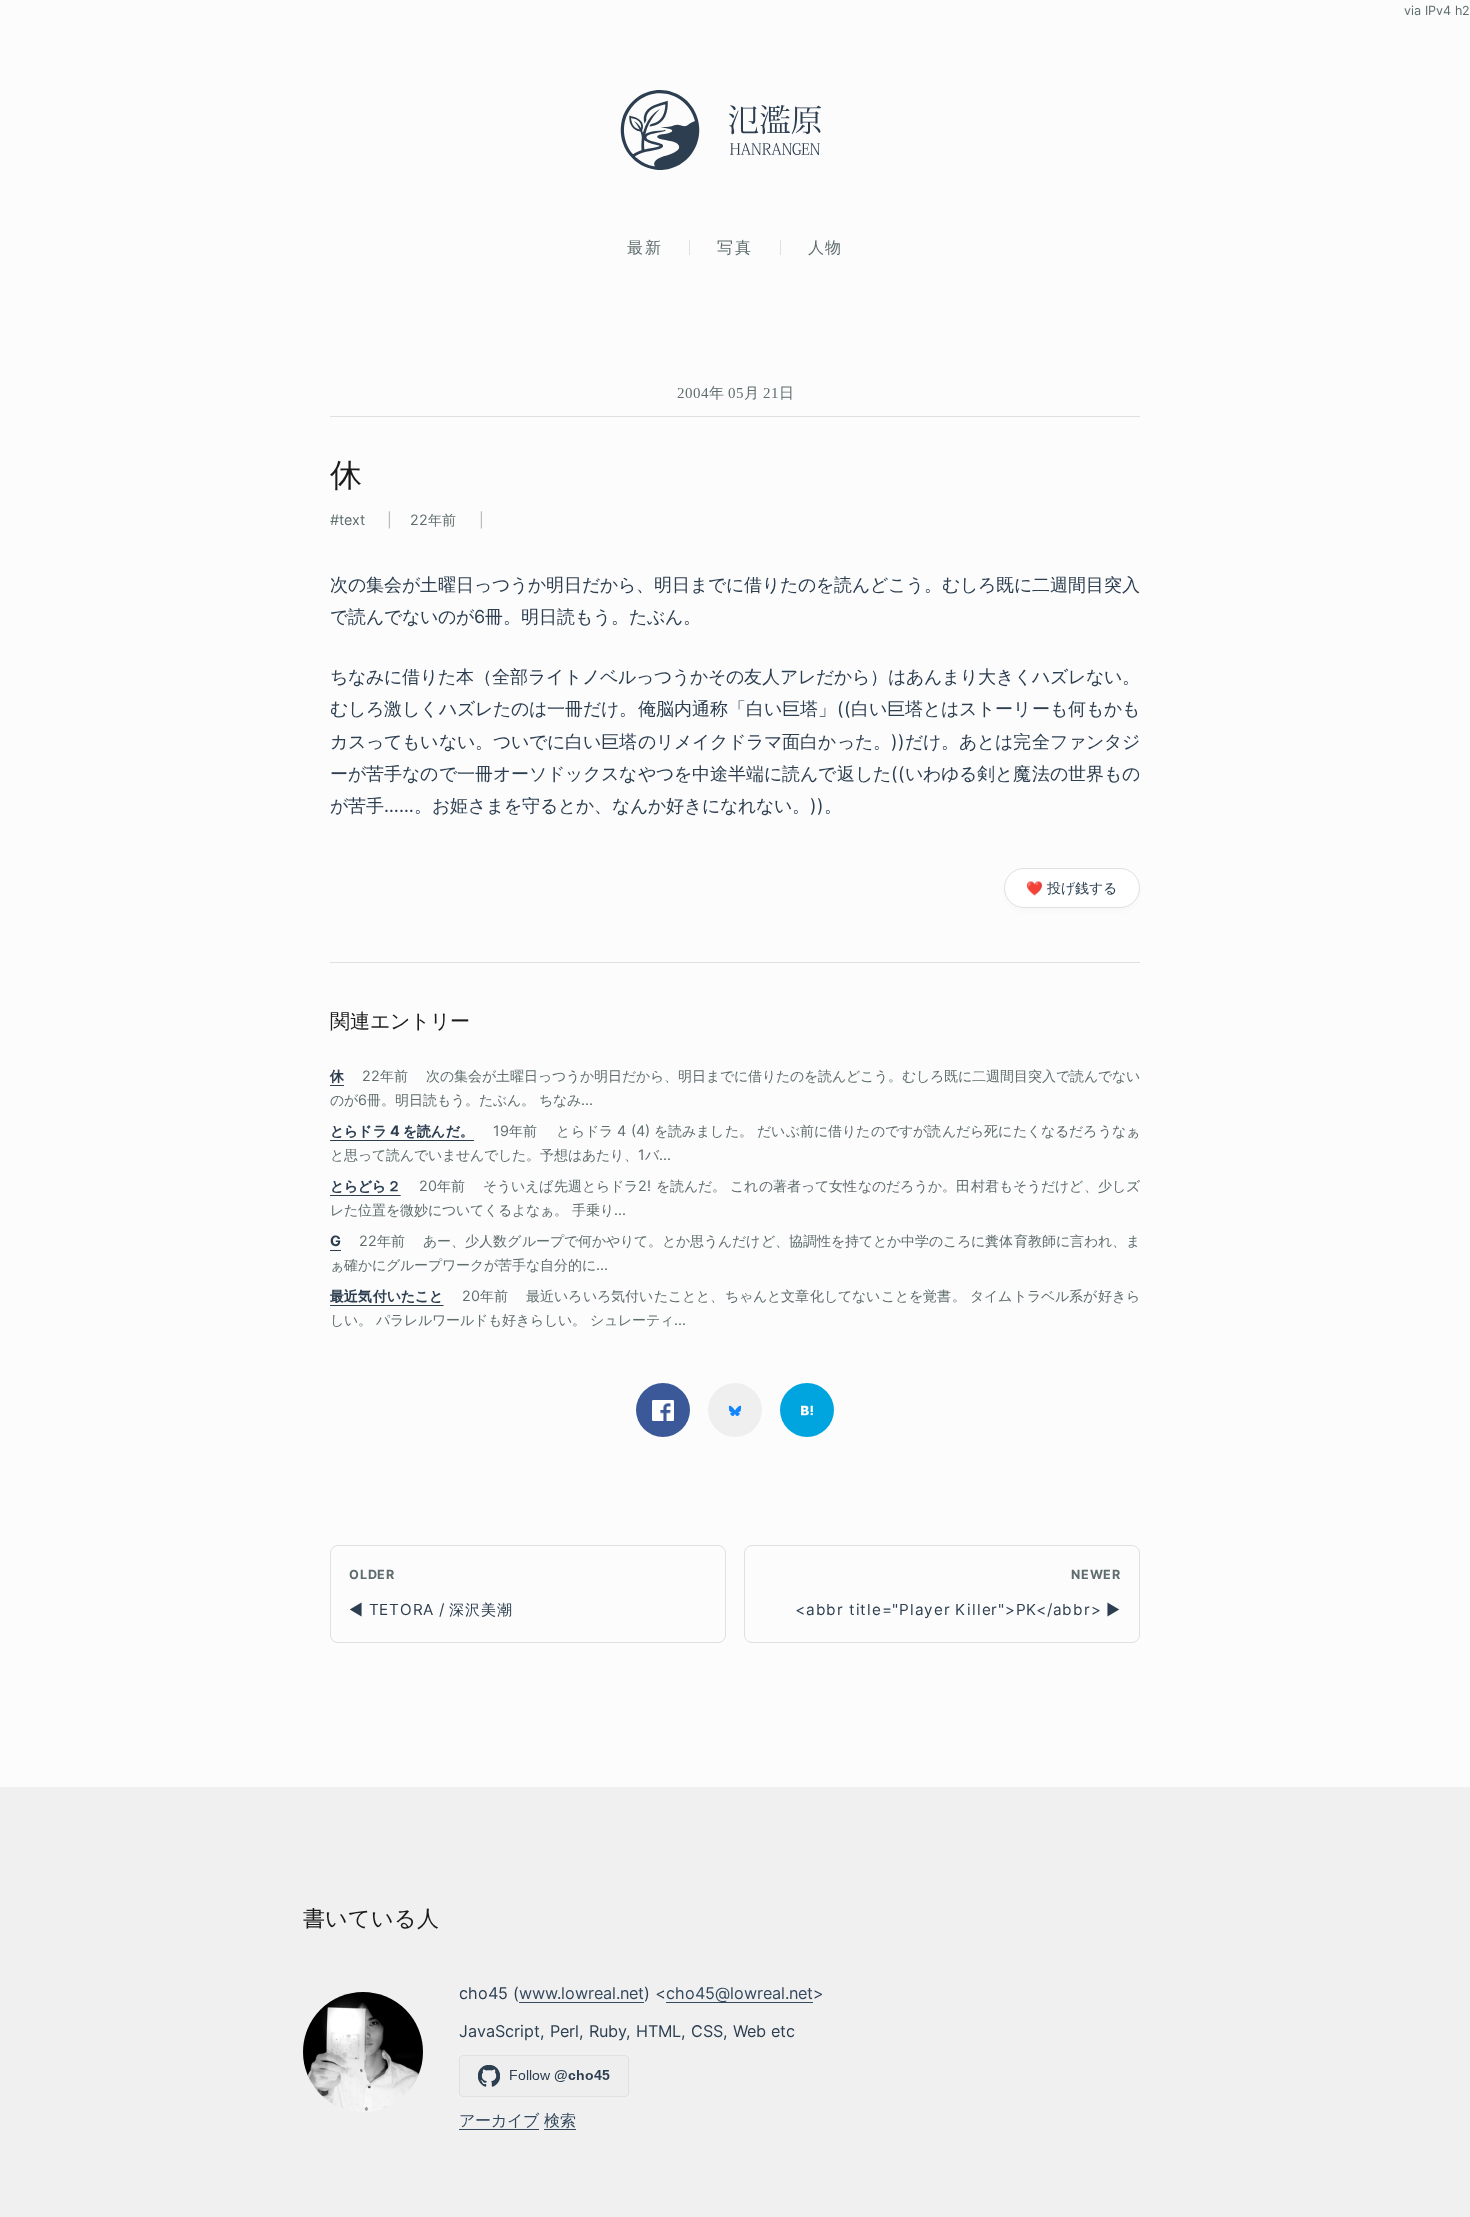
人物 (825, 247)
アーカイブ (499, 2120)
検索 (560, 2120)
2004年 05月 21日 (735, 392)
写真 (734, 247)
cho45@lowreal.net (739, 1993)
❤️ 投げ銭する (1071, 888)
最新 (644, 247)
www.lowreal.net (581, 1993)
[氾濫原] (735, 130)
